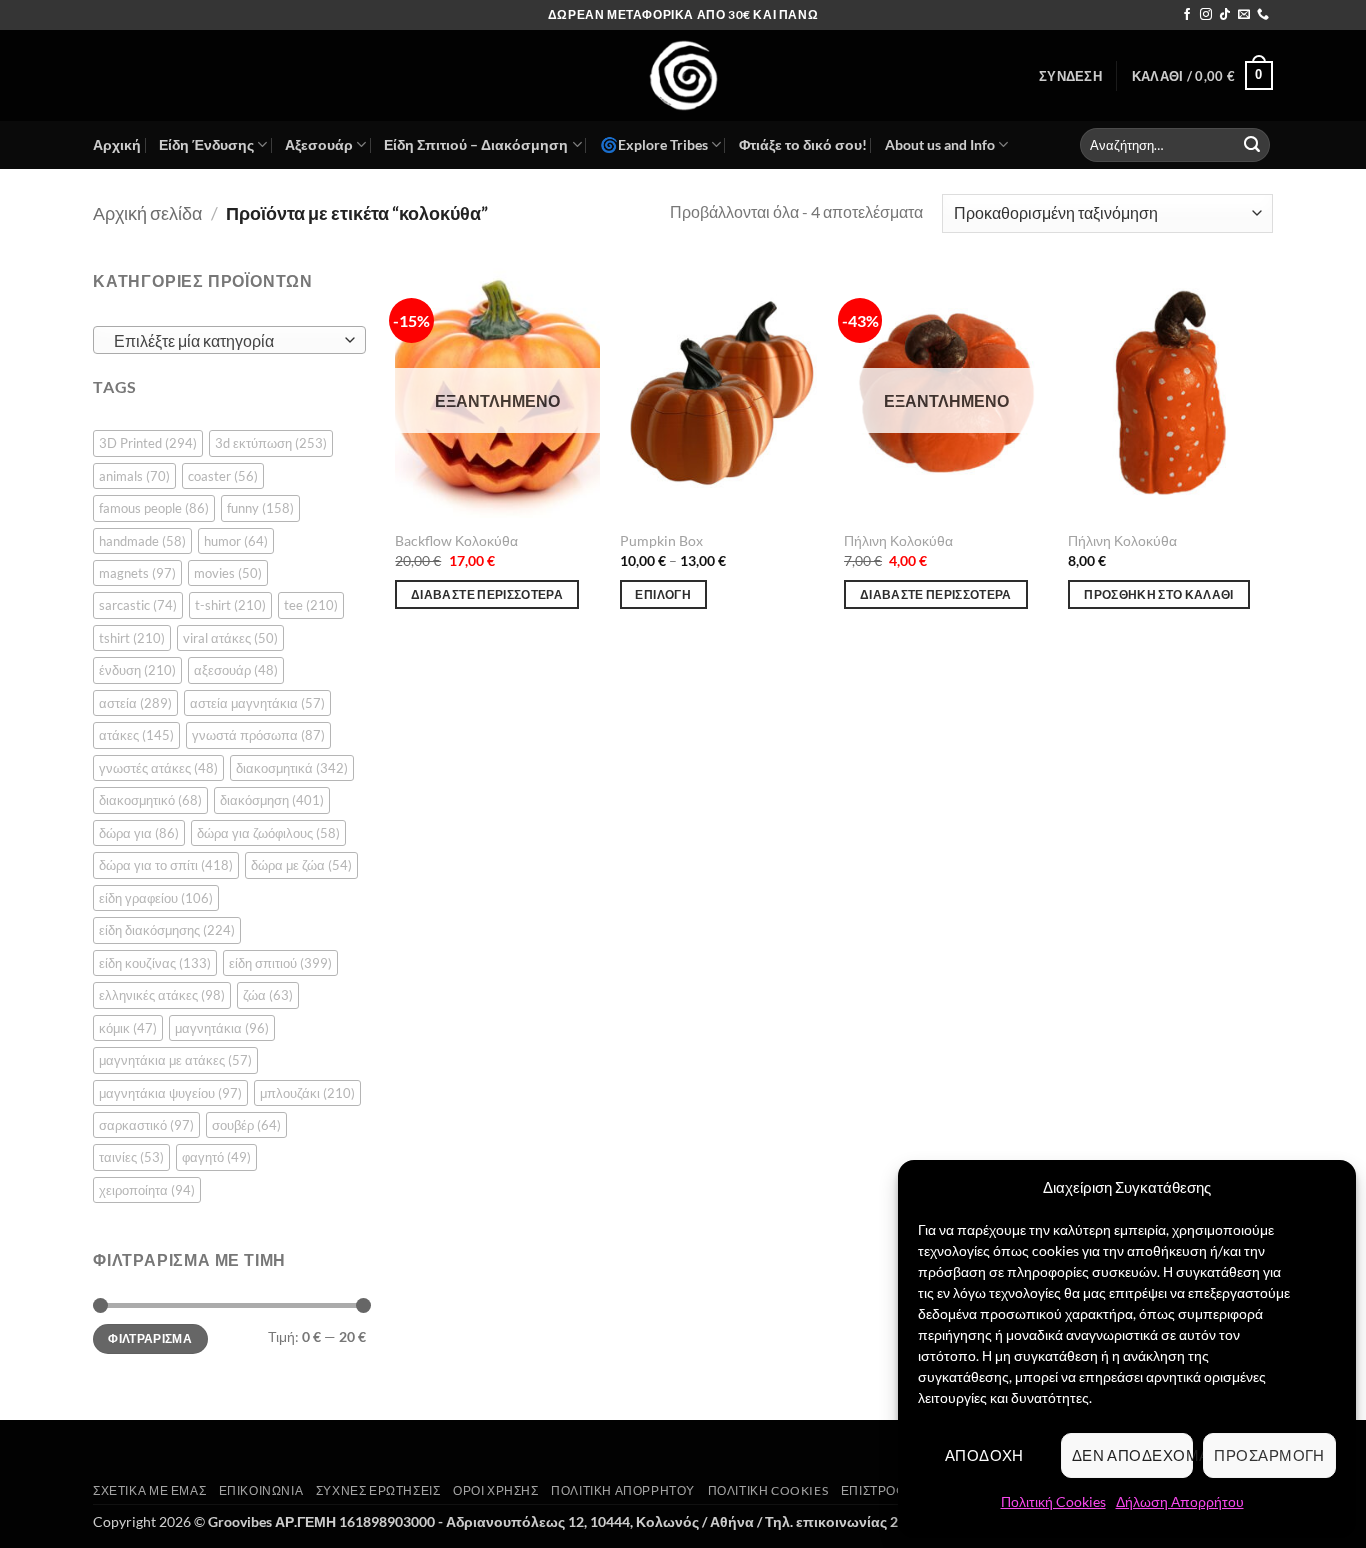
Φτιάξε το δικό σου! (803, 144)
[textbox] (224, 341)
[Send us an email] (1244, 15)
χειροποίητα (147, 1190)
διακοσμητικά (292, 768)
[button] (1070, 76)
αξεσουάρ (236, 670)
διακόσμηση (272, 800)
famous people (154, 508)
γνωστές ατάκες (158, 768)
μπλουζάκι (307, 1093)
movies (228, 573)
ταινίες (131, 1157)
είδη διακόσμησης (167, 930)
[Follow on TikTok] (1225, 15)
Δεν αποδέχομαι (1133, 1455)
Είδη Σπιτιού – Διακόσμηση (476, 144)
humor (236, 541)
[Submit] (1252, 145)
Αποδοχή (984, 1455)
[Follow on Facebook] (1187, 15)
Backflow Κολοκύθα (456, 540)
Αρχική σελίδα (147, 213)
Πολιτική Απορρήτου (623, 1490)
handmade (142, 541)
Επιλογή (662, 594)
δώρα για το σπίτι (166, 865)
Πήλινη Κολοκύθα (898, 540)
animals (134, 476)
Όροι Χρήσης (496, 1490)
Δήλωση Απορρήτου (1180, 1501)
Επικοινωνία (261, 1490)
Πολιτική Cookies (1053, 1501)
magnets (137, 573)
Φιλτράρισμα (150, 1338)
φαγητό (216, 1157)
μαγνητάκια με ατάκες (175, 1060)
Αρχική (117, 144)
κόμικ (128, 1028)
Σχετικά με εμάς (149, 1490)
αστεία (135, 703)
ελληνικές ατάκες (162, 995)
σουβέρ (246, 1125)
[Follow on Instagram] (1206, 15)
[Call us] (1263, 15)
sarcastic (138, 605)
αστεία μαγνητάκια (257, 703)
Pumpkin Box (661, 540)
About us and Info (940, 144)
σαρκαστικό (146, 1125)
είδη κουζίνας (155, 963)
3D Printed (148, 443)
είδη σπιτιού (280, 963)
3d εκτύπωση (271, 443)
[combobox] (229, 340)
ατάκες (136, 735)
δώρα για (139, 833)
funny (260, 508)
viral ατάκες (230, 638)
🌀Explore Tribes (654, 144)
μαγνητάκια (222, 1028)
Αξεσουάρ (319, 144)
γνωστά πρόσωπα (258, 735)
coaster (223, 476)
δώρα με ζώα (301, 865)
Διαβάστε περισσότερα (487, 594)
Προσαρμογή (1269, 1455)
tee (311, 605)
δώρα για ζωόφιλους (268, 833)
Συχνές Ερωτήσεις (378, 1490)
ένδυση (137, 670)
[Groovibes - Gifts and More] (683, 75)
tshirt (132, 638)
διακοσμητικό (150, 800)
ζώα (268, 995)
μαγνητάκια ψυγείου (170, 1093)
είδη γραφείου (156, 898)
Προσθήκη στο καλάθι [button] (1159, 594)
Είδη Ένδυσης (206, 144)
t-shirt (230, 605)
